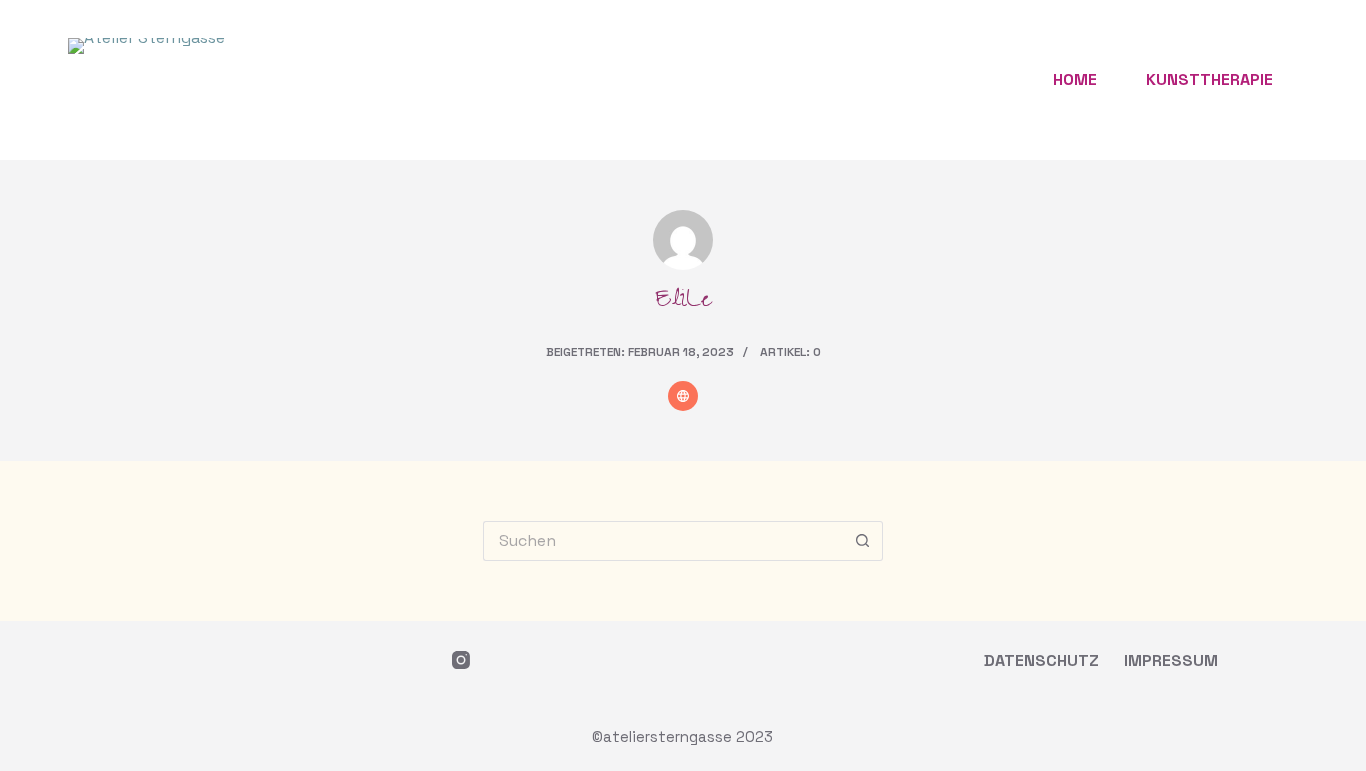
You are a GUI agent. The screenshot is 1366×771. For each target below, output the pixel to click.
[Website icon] (683, 396)
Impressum (1171, 661)
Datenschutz (1041, 661)
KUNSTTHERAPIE (1209, 79)
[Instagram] (461, 660)
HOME (1075, 79)
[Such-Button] (863, 541)
